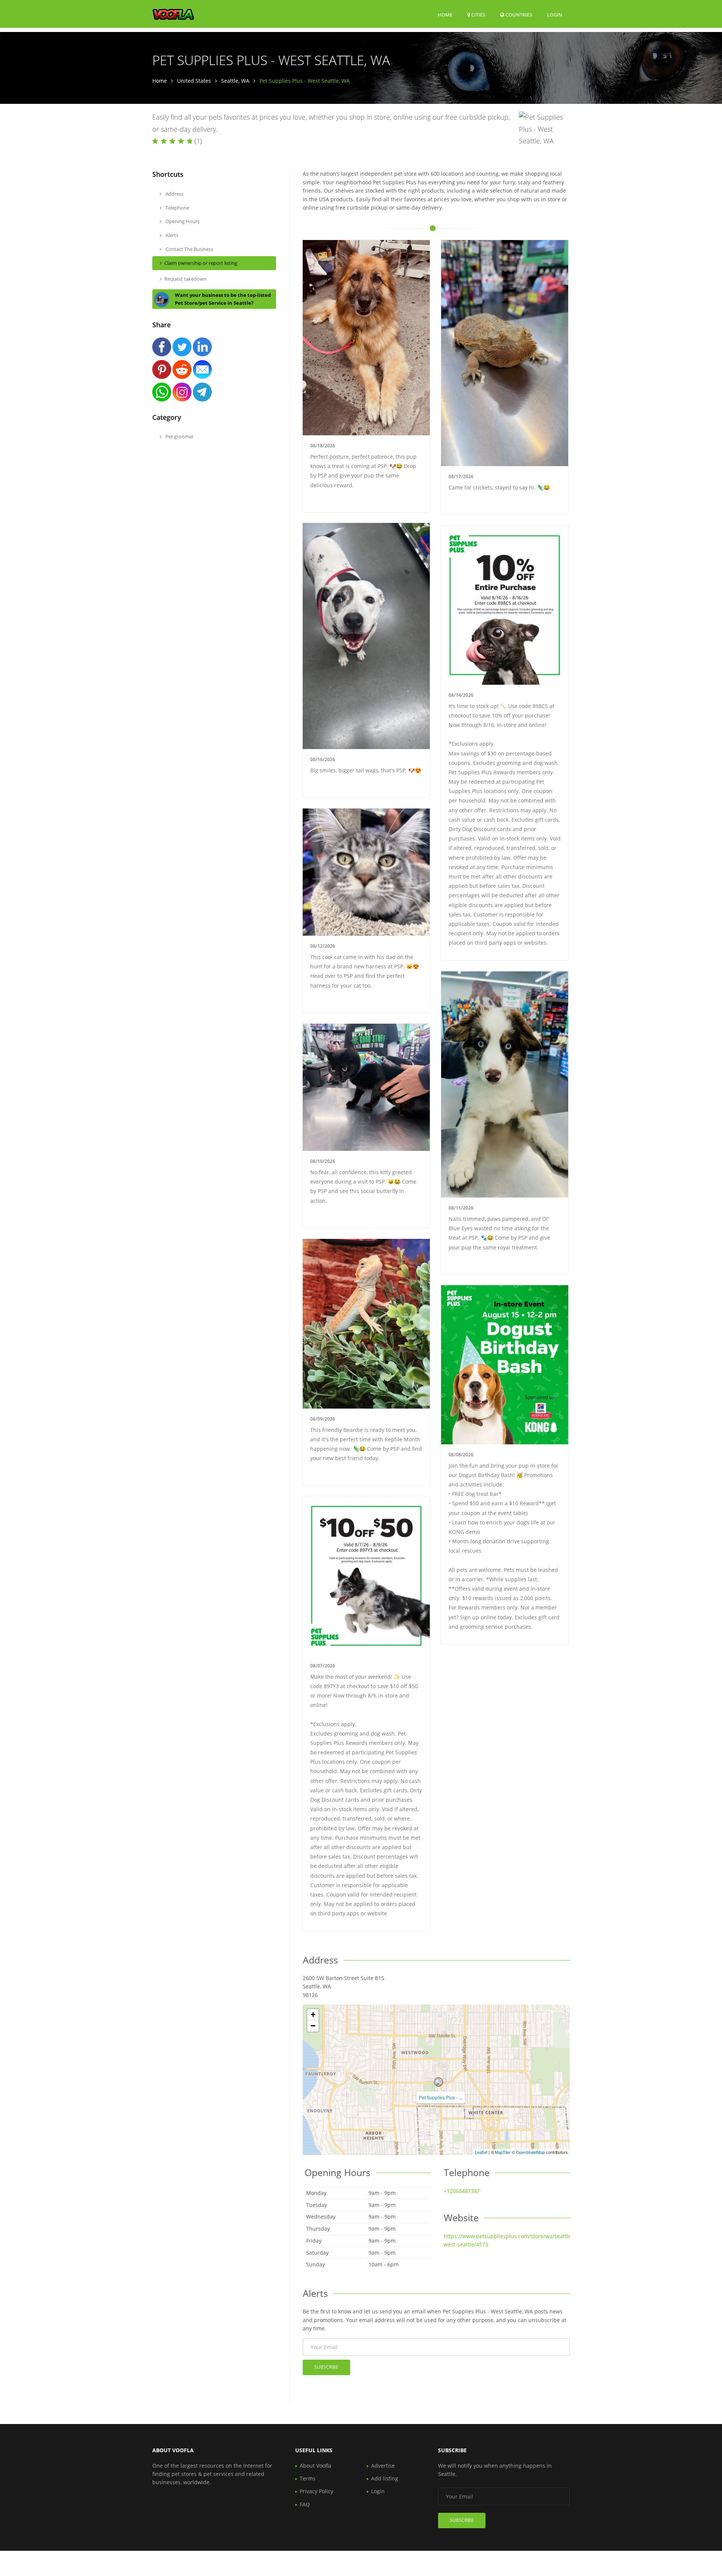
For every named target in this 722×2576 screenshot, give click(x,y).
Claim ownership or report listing (201, 263)
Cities (478, 15)
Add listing (385, 2478)
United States (194, 81)
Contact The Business (189, 249)
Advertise (383, 2466)
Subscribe (326, 2367)
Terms (308, 2478)
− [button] (313, 2026)
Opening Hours (182, 221)
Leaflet (481, 2152)
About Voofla (315, 2466)
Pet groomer (179, 436)
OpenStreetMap (530, 2152)
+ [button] (313, 2014)
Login (555, 14)
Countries (518, 14)
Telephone (177, 208)
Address (174, 194)
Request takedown (185, 279)
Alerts (171, 235)
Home (445, 15)
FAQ (305, 2504)
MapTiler (503, 2152)
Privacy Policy (316, 2491)
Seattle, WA (235, 81)
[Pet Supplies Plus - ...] (438, 2082)
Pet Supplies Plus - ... (441, 2097)
